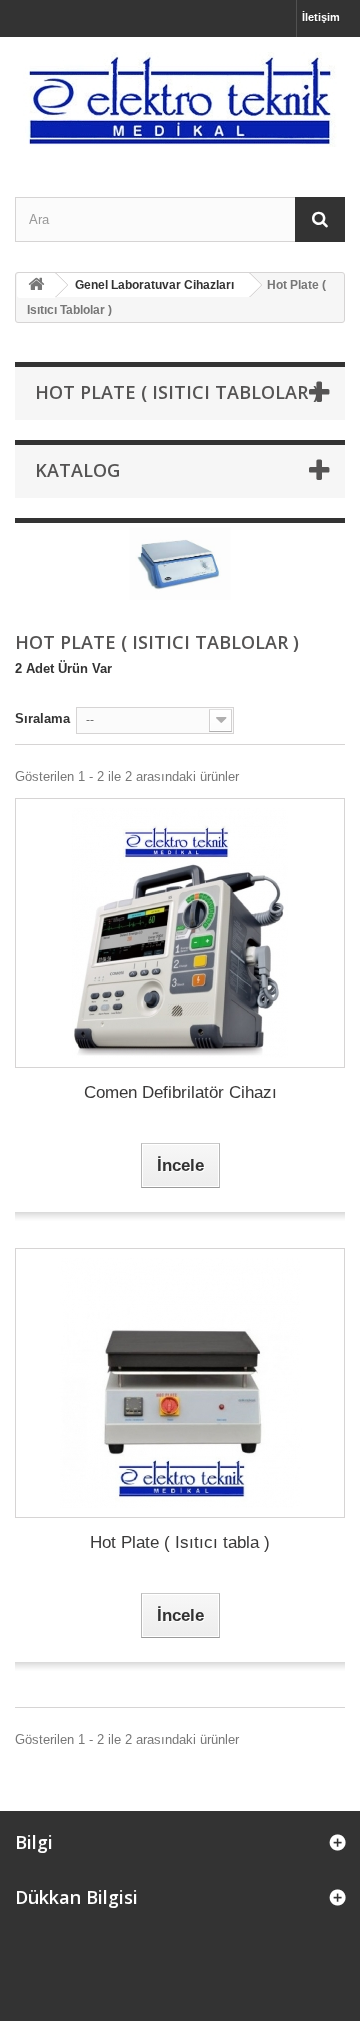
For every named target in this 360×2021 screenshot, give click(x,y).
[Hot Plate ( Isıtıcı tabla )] (180, 1383)
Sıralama (42, 718)
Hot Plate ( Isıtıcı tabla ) (180, 1542)
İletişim (321, 17)
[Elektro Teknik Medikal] (180, 99)
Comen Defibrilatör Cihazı (180, 1092)
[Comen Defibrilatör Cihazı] (180, 933)
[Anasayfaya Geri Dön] (36, 285)
